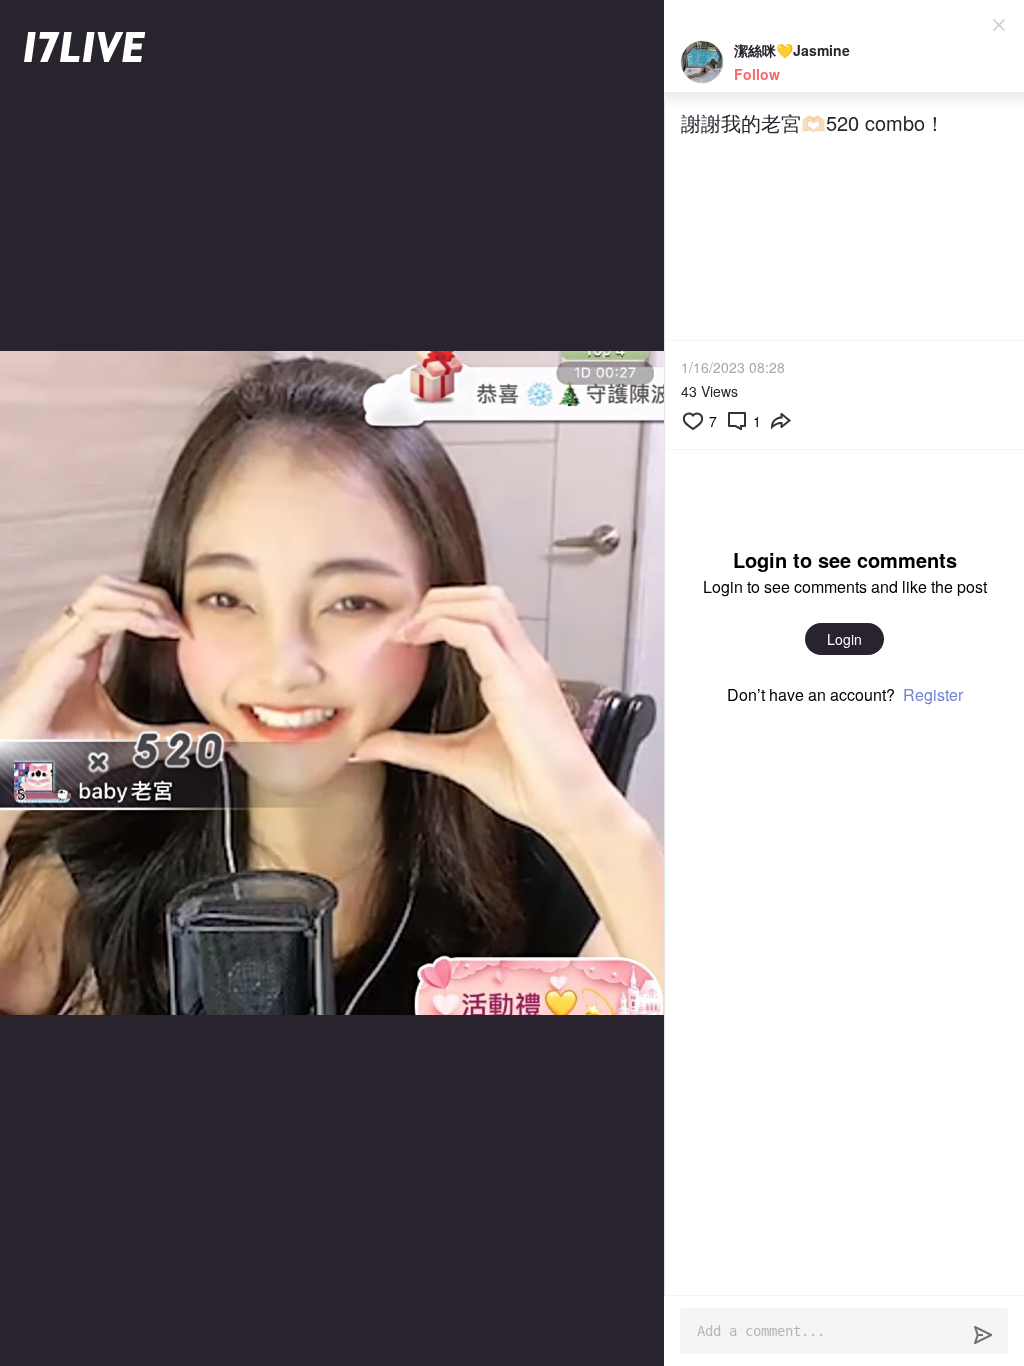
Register (933, 694)
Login (844, 639)
